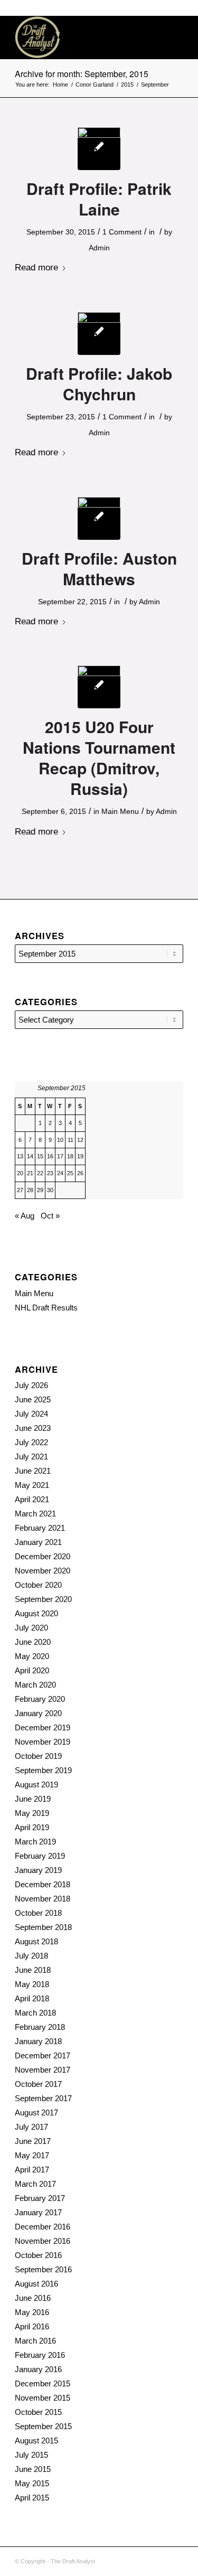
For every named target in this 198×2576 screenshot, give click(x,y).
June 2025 (33, 1399)
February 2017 (40, 2198)
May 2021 (32, 1485)
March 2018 (35, 2013)
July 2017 (31, 2127)
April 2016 (32, 2326)
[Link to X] (159, 2560)
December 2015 (43, 2383)
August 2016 (36, 2284)
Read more (36, 267)
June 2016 (33, 2298)
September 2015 (43, 2426)
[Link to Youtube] (175, 2560)
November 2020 (43, 1571)
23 (50, 1173)
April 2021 (32, 1499)
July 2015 (31, 2455)
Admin (99, 248)
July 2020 (31, 1628)
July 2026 (31, 1385)
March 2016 (35, 2341)
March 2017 (35, 2184)
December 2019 (43, 1727)
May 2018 (32, 1984)
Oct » (50, 1216)
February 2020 (40, 1699)
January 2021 (38, 1542)
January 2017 (38, 2212)
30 (50, 1190)
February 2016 (40, 2355)
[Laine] (99, 149)
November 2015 (43, 2398)
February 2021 (40, 1528)
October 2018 (38, 1913)
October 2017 (38, 2084)
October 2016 (38, 2255)
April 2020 (32, 1670)
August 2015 (36, 2441)
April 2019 (32, 1827)
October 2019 (38, 1756)
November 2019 (43, 1742)
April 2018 (32, 1998)
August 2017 (36, 2113)
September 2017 (43, 2098)
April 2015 (32, 2498)
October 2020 (38, 1585)
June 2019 (33, 1799)
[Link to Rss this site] (144, 2560)
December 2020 (43, 1556)
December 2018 (43, 1884)
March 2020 (35, 1685)
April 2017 (32, 2170)
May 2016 (32, 2312)
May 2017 (32, 2155)
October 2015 (38, 2412)
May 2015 (32, 2483)
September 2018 (43, 1927)
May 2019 (32, 1813)
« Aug (25, 1216)
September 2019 (43, 1770)
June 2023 (33, 1428)
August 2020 (36, 1613)
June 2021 (33, 1471)
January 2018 (38, 2041)
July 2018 (31, 1956)
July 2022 (31, 1442)
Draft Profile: (99, 199)
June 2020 (33, 1642)
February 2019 (40, 1856)
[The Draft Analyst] (82, 38)
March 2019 (35, 1842)
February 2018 (40, 2027)
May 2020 (32, 1656)
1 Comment (122, 232)
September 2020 (43, 1599)
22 (40, 1173)
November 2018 (43, 1899)
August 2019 (36, 1785)
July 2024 (31, 1414)
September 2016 (43, 2269)
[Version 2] (99, 334)
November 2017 (43, 2070)
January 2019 (38, 1870)
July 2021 (31, 1456)
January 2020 (38, 1713)
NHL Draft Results (46, 1308)
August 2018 (36, 1941)
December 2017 (43, 2055)
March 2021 (35, 1514)
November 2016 (43, 2241)
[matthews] (99, 518)
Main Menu (120, 811)
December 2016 (43, 2227)
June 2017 (33, 2141)
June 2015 (33, 2469)
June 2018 (33, 1970)
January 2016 (38, 2369)
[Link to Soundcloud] (128, 2560)
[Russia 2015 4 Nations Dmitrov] (99, 687)
